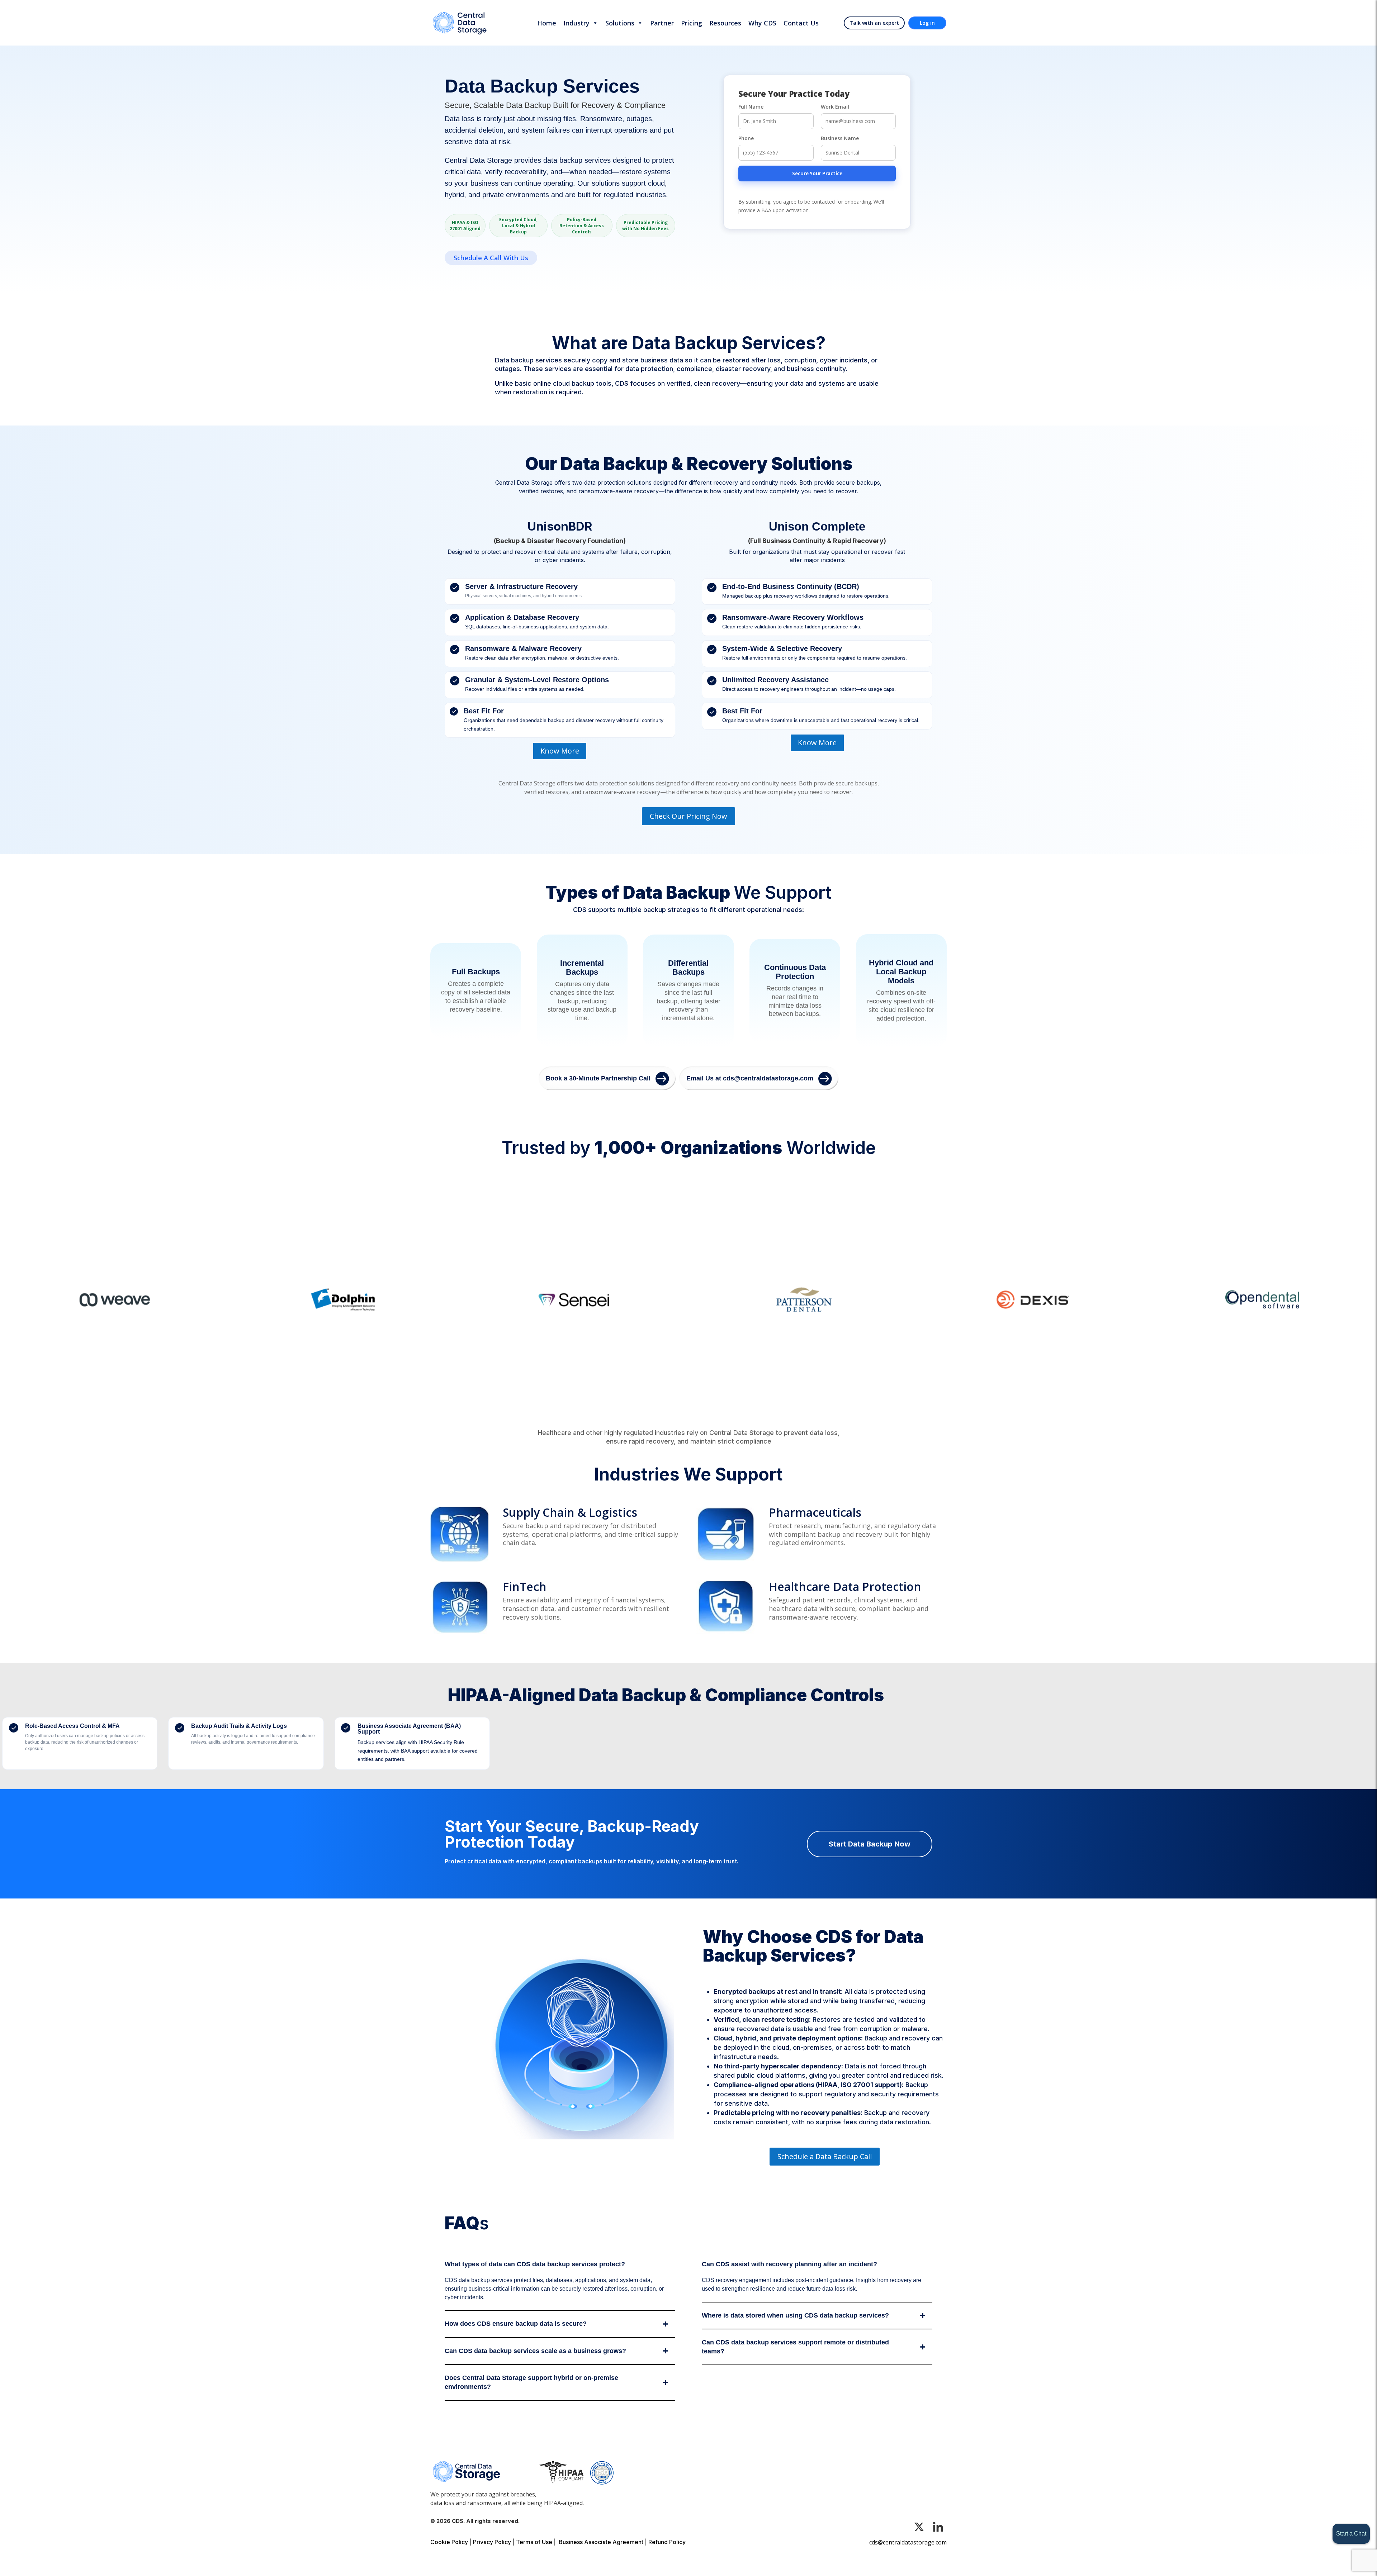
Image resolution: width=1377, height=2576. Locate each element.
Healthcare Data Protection (845, 1586)
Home (547, 23)
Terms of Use (534, 2542)
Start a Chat (1351, 2534)
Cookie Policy (449, 2542)
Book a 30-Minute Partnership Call (598, 1078)
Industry (576, 23)
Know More (560, 751)
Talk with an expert (874, 23)
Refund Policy (667, 2542)
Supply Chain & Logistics (570, 1512)
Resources (725, 23)
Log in (927, 23)
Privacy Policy (492, 2542)
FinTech (525, 1586)
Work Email (835, 107)
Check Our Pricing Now (688, 816)
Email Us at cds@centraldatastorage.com (750, 1078)
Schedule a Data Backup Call (825, 2156)
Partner (662, 23)
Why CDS (762, 23)
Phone (746, 138)
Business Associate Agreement (601, 2542)
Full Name (751, 107)
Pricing (692, 23)
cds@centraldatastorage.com (908, 2542)
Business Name (840, 138)
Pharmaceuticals (815, 1512)
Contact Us (801, 23)
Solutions (620, 23)
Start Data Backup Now (870, 1844)
